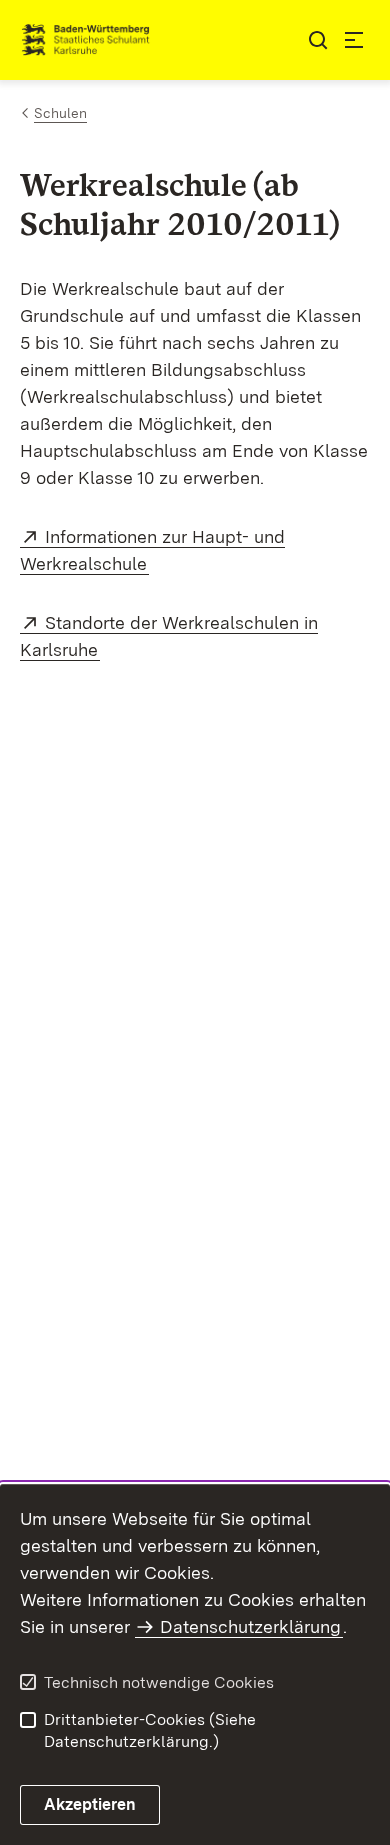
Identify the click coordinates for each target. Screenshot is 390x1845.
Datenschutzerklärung (250, 1626)
